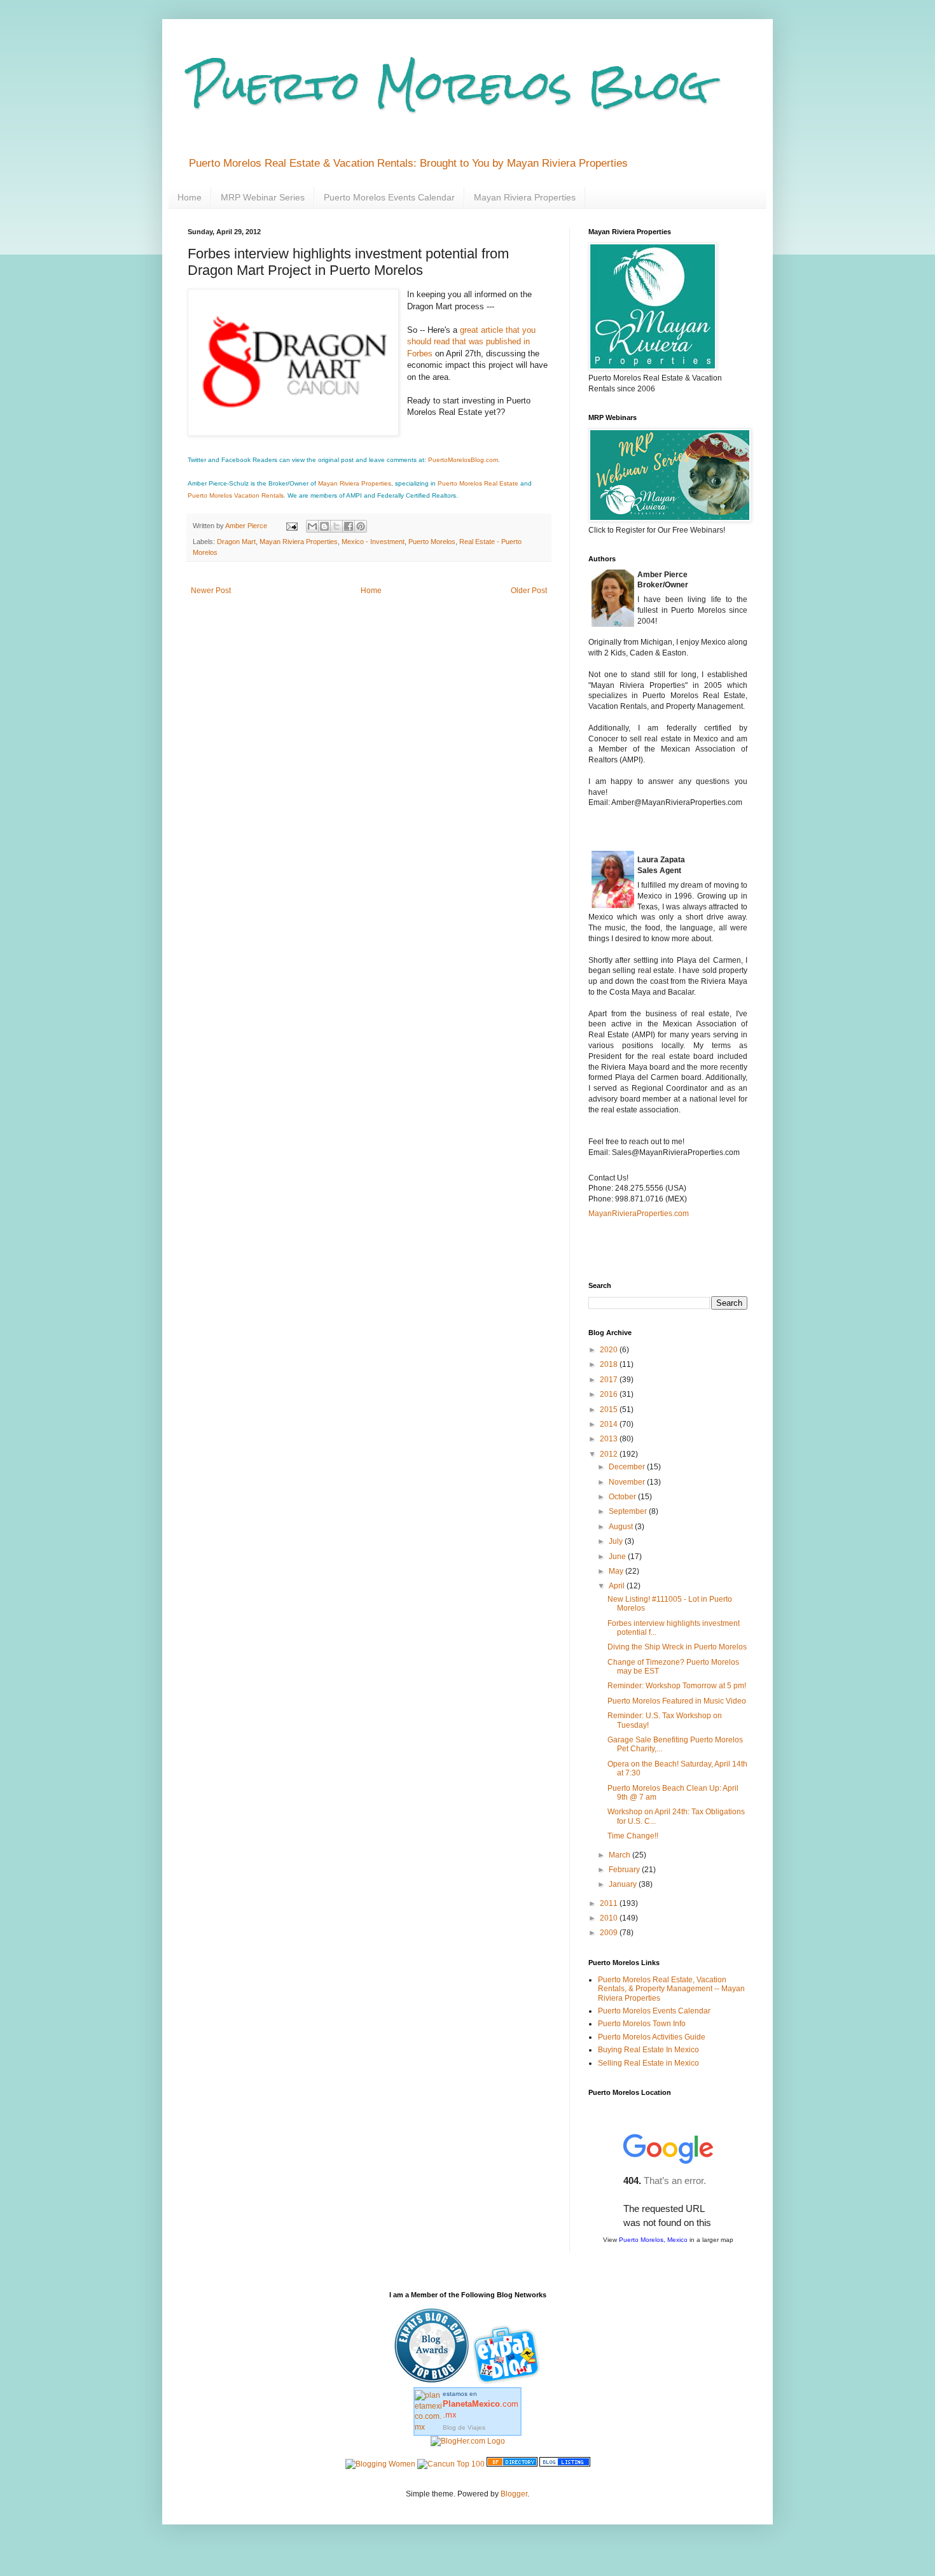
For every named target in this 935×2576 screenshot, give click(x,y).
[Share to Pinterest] (361, 526)
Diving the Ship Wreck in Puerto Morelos (677, 1647)
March (620, 1855)
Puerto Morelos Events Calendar (389, 197)
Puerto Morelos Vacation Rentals (236, 495)
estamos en (481, 2404)
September (629, 1511)
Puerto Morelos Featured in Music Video (677, 1701)
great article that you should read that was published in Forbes (471, 342)
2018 (610, 1364)
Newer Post (211, 591)
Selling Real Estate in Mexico (648, 2063)
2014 (610, 1424)
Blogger (514, 2494)
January (624, 1884)
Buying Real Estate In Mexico (648, 2050)
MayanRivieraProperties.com (639, 1214)
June (618, 1557)
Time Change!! (633, 1836)
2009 (610, 1933)
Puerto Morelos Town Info (642, 2024)
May (617, 1571)
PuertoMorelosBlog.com (463, 460)
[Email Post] (291, 526)
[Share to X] (336, 526)
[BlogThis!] (324, 526)
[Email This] (312, 526)
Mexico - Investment (373, 542)
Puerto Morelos (432, 542)
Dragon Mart (236, 542)
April (618, 1586)
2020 (610, 1350)
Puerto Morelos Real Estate (478, 483)
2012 (610, 1454)
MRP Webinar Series (263, 197)
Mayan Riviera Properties (525, 197)
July (617, 1541)
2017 (610, 1380)
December (628, 1467)
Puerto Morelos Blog (448, 85)
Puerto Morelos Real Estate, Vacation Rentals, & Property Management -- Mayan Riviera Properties (671, 1989)
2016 (610, 1394)
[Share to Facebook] (349, 526)
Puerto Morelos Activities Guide (652, 2037)
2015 (610, 1410)
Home (190, 197)
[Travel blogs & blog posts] (512, 2464)
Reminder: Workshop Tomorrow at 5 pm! (677, 1686)
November (628, 1482)
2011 (610, 1903)
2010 (610, 1918)
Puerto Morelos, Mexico (653, 2240)
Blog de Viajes (464, 2427)
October (623, 1497)
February (625, 1870)
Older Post (529, 591)
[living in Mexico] (508, 2382)
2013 (610, 1439)
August (622, 1527)
